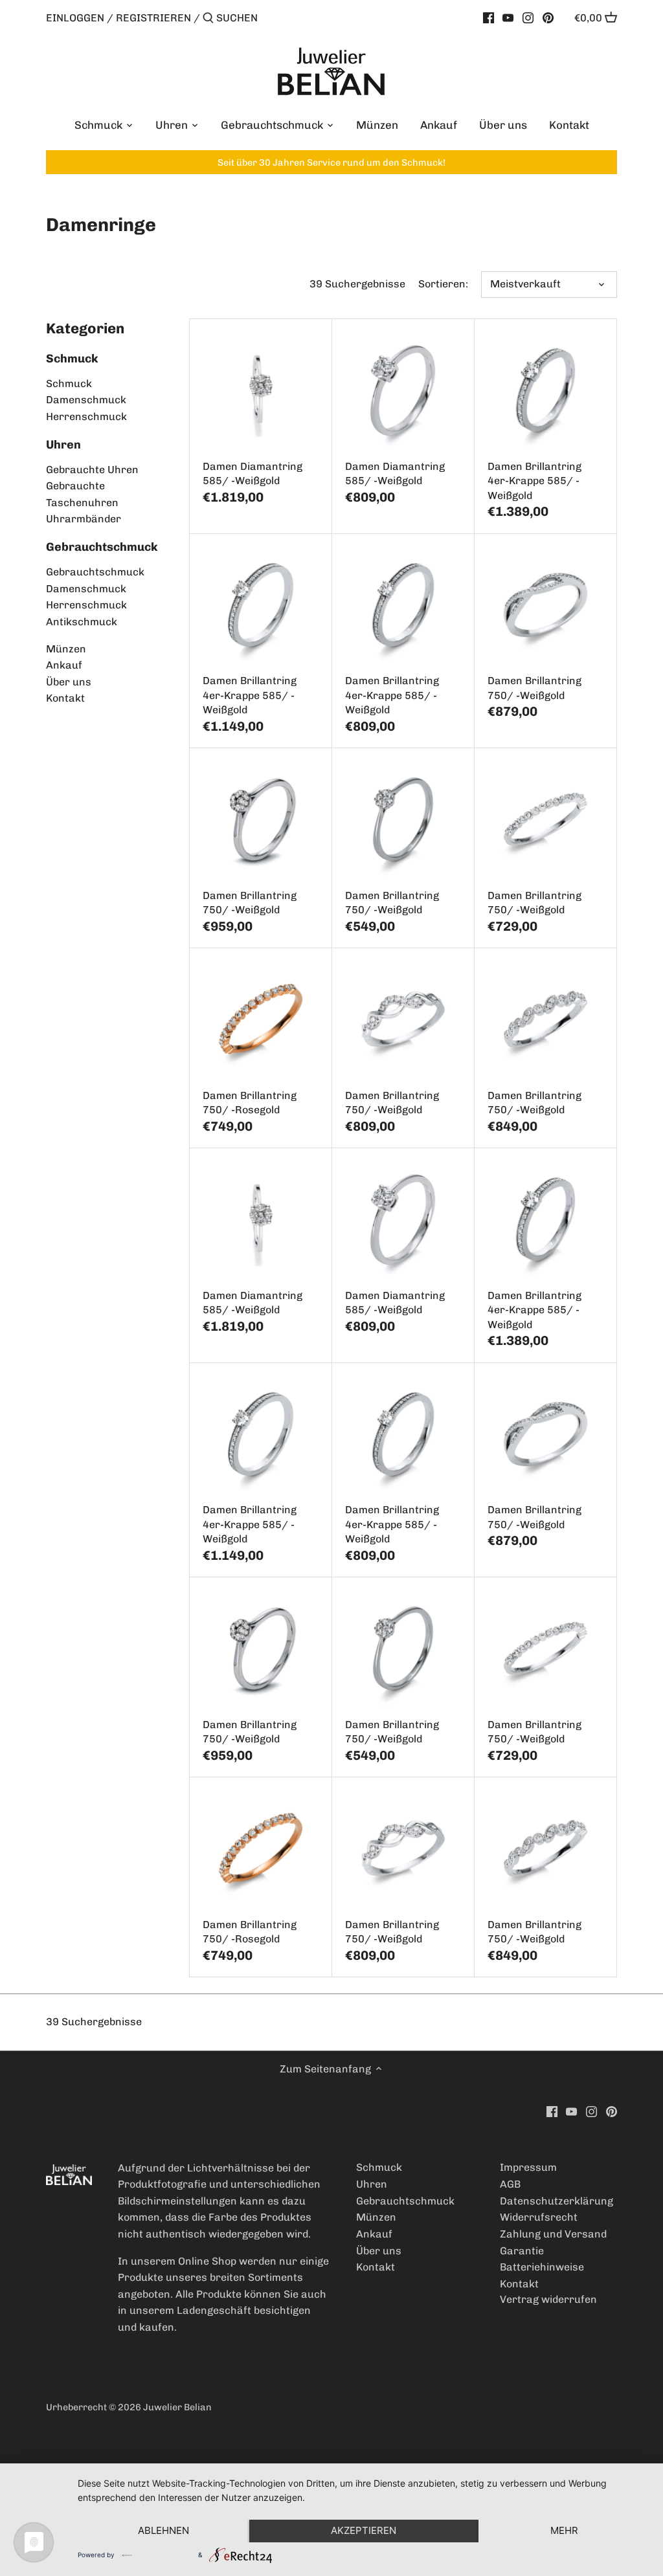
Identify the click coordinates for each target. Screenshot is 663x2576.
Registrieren (153, 18)
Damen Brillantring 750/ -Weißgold (534, 688)
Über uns (69, 682)
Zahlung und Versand (553, 2234)
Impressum (528, 2167)
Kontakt (65, 698)
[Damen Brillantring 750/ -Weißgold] (545, 605)
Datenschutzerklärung (556, 2201)
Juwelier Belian (177, 2407)
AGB (510, 2184)
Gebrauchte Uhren (92, 470)
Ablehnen (163, 2530)
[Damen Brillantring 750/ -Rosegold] (261, 1019)
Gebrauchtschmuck (102, 547)
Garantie (522, 2251)
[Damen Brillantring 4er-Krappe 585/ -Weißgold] (545, 390)
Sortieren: (443, 284)
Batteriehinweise (542, 2267)
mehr (564, 2530)
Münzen (66, 649)
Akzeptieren (364, 2530)
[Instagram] (528, 17)
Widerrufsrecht (539, 2217)
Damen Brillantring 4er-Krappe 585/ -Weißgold (534, 481)
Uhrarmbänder (84, 519)
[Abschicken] (208, 19)
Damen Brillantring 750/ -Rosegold (250, 1103)
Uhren (63, 445)
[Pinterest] (548, 17)
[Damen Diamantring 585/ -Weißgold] (261, 390)
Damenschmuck (86, 400)
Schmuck (72, 359)
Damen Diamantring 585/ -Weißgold (253, 473)
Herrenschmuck (86, 416)
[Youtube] (508, 17)
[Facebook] (489, 17)
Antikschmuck (82, 622)
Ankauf (64, 665)
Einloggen (75, 18)
